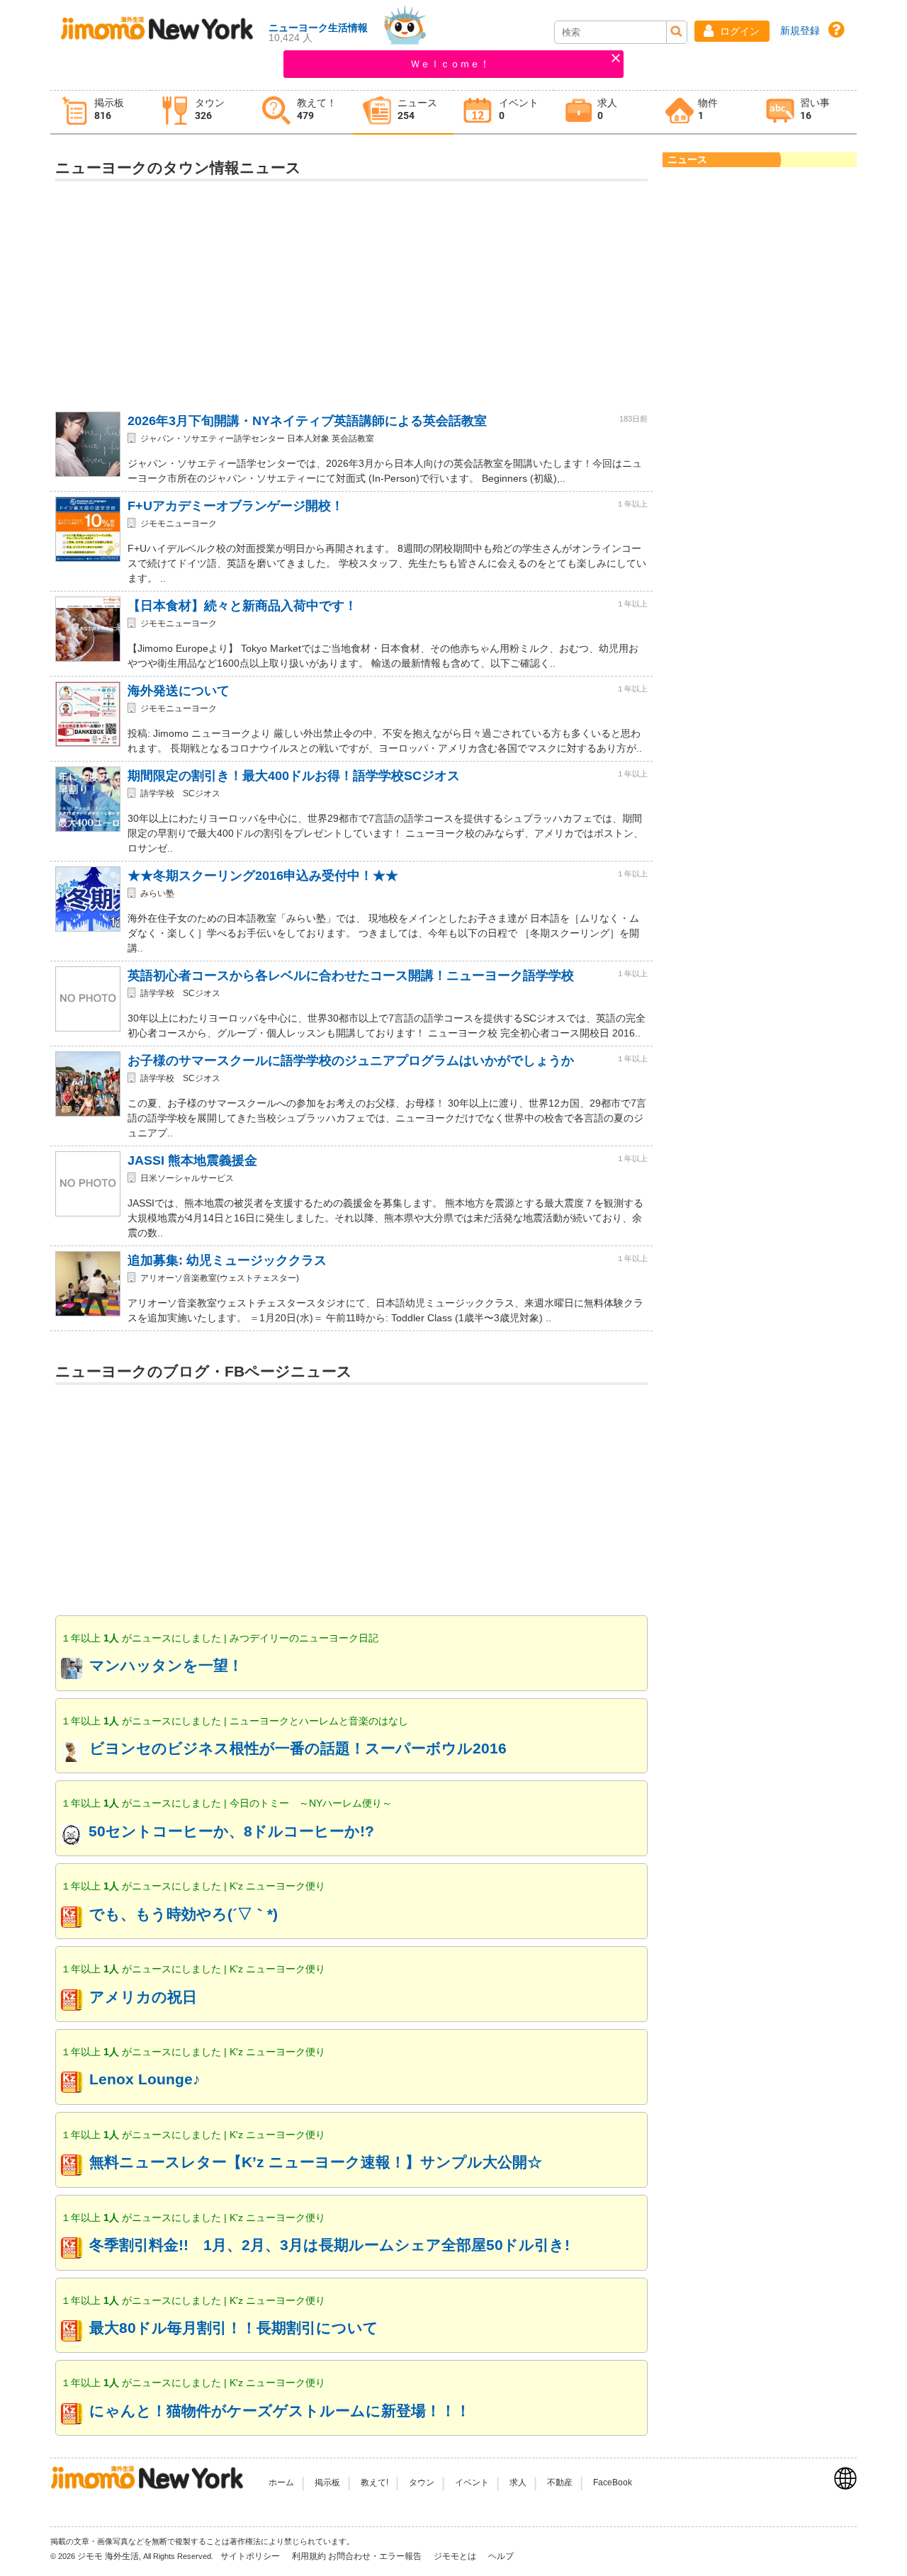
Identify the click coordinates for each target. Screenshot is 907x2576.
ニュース (687, 159)
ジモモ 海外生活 (108, 2556)
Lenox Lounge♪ (145, 2079)
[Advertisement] (351, 290)
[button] (732, 31)
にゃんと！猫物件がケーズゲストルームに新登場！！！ (280, 2411)
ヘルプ (501, 2556)
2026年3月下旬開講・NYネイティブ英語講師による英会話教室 (307, 421)
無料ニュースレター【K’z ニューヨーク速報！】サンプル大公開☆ (316, 2162)
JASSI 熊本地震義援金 (192, 1160)
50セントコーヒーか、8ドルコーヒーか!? (231, 1831)
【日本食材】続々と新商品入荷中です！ (242, 606)
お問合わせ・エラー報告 (376, 2556)
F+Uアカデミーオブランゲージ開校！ (236, 506)
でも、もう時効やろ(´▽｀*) (184, 1914)
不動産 (560, 2482)
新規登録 (800, 30)
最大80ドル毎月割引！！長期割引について (234, 2328)
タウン (422, 2482)
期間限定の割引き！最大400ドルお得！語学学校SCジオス (294, 776)
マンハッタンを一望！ (166, 1665)
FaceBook (613, 2482)
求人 (518, 2482)
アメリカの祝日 (143, 1997)
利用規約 (309, 2556)
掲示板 (327, 2482)
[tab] (101, 112)
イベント (472, 2482)
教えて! (374, 2482)
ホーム (281, 2482)
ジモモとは (456, 2556)
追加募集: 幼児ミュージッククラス (227, 1260)
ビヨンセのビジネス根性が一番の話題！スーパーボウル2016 (298, 1748)
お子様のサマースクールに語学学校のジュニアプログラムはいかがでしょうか (351, 1061)
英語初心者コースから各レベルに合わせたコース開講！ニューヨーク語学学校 (351, 976)
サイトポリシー (251, 2556)
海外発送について (179, 691)
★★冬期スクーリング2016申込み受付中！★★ (263, 876)
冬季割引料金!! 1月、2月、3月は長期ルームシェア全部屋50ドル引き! (329, 2245)
